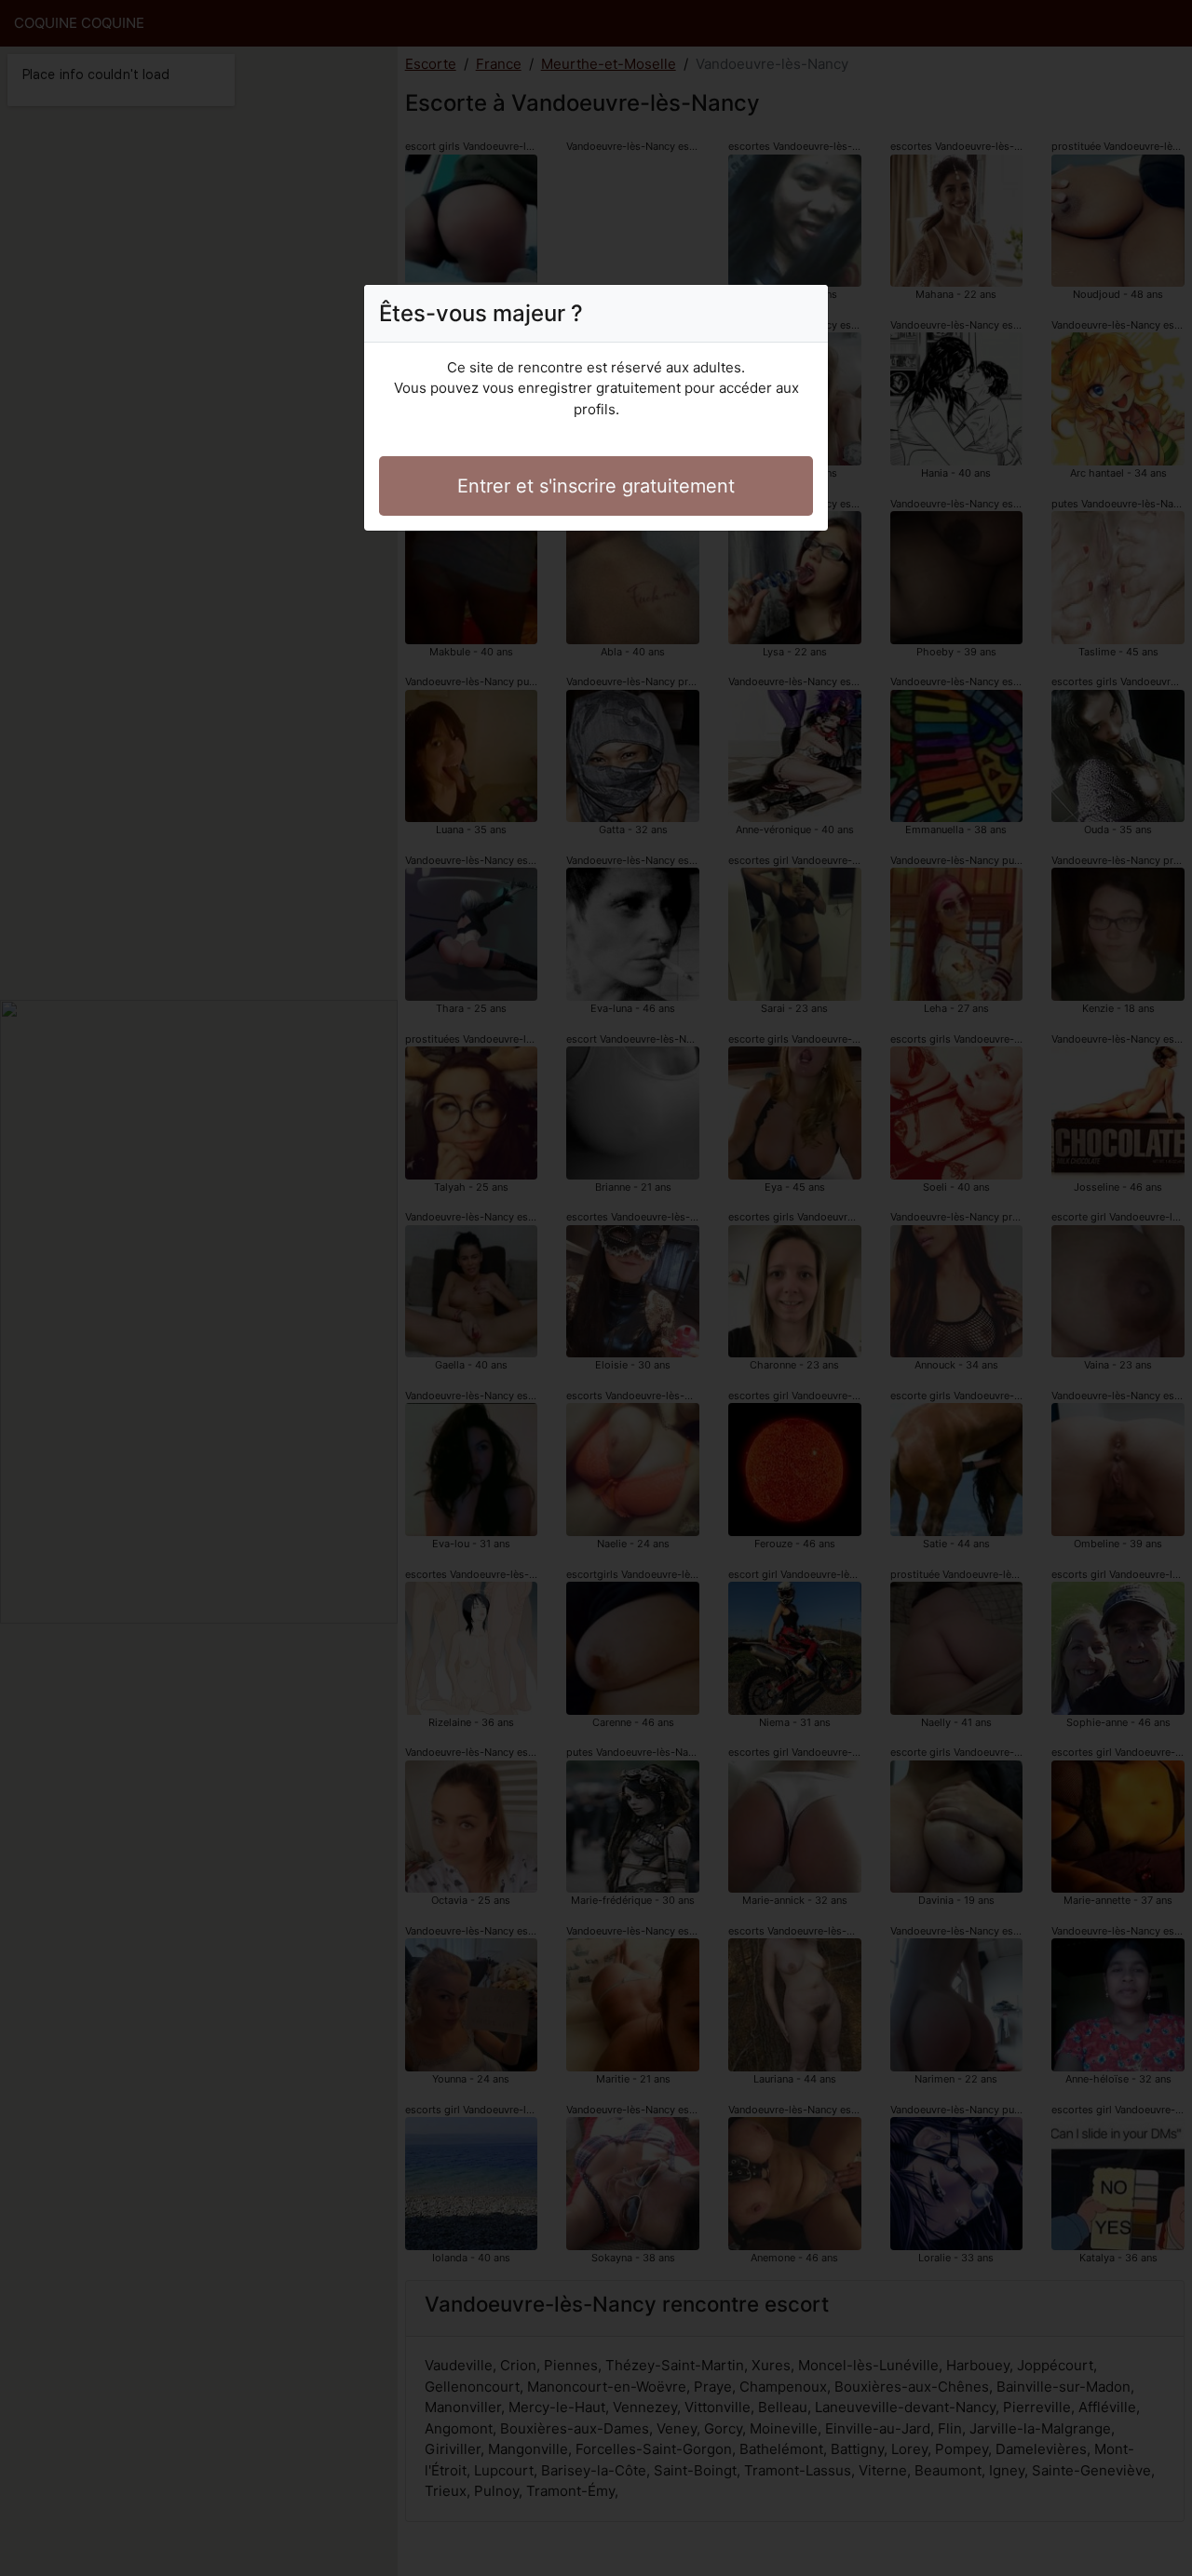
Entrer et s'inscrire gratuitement (596, 486)
